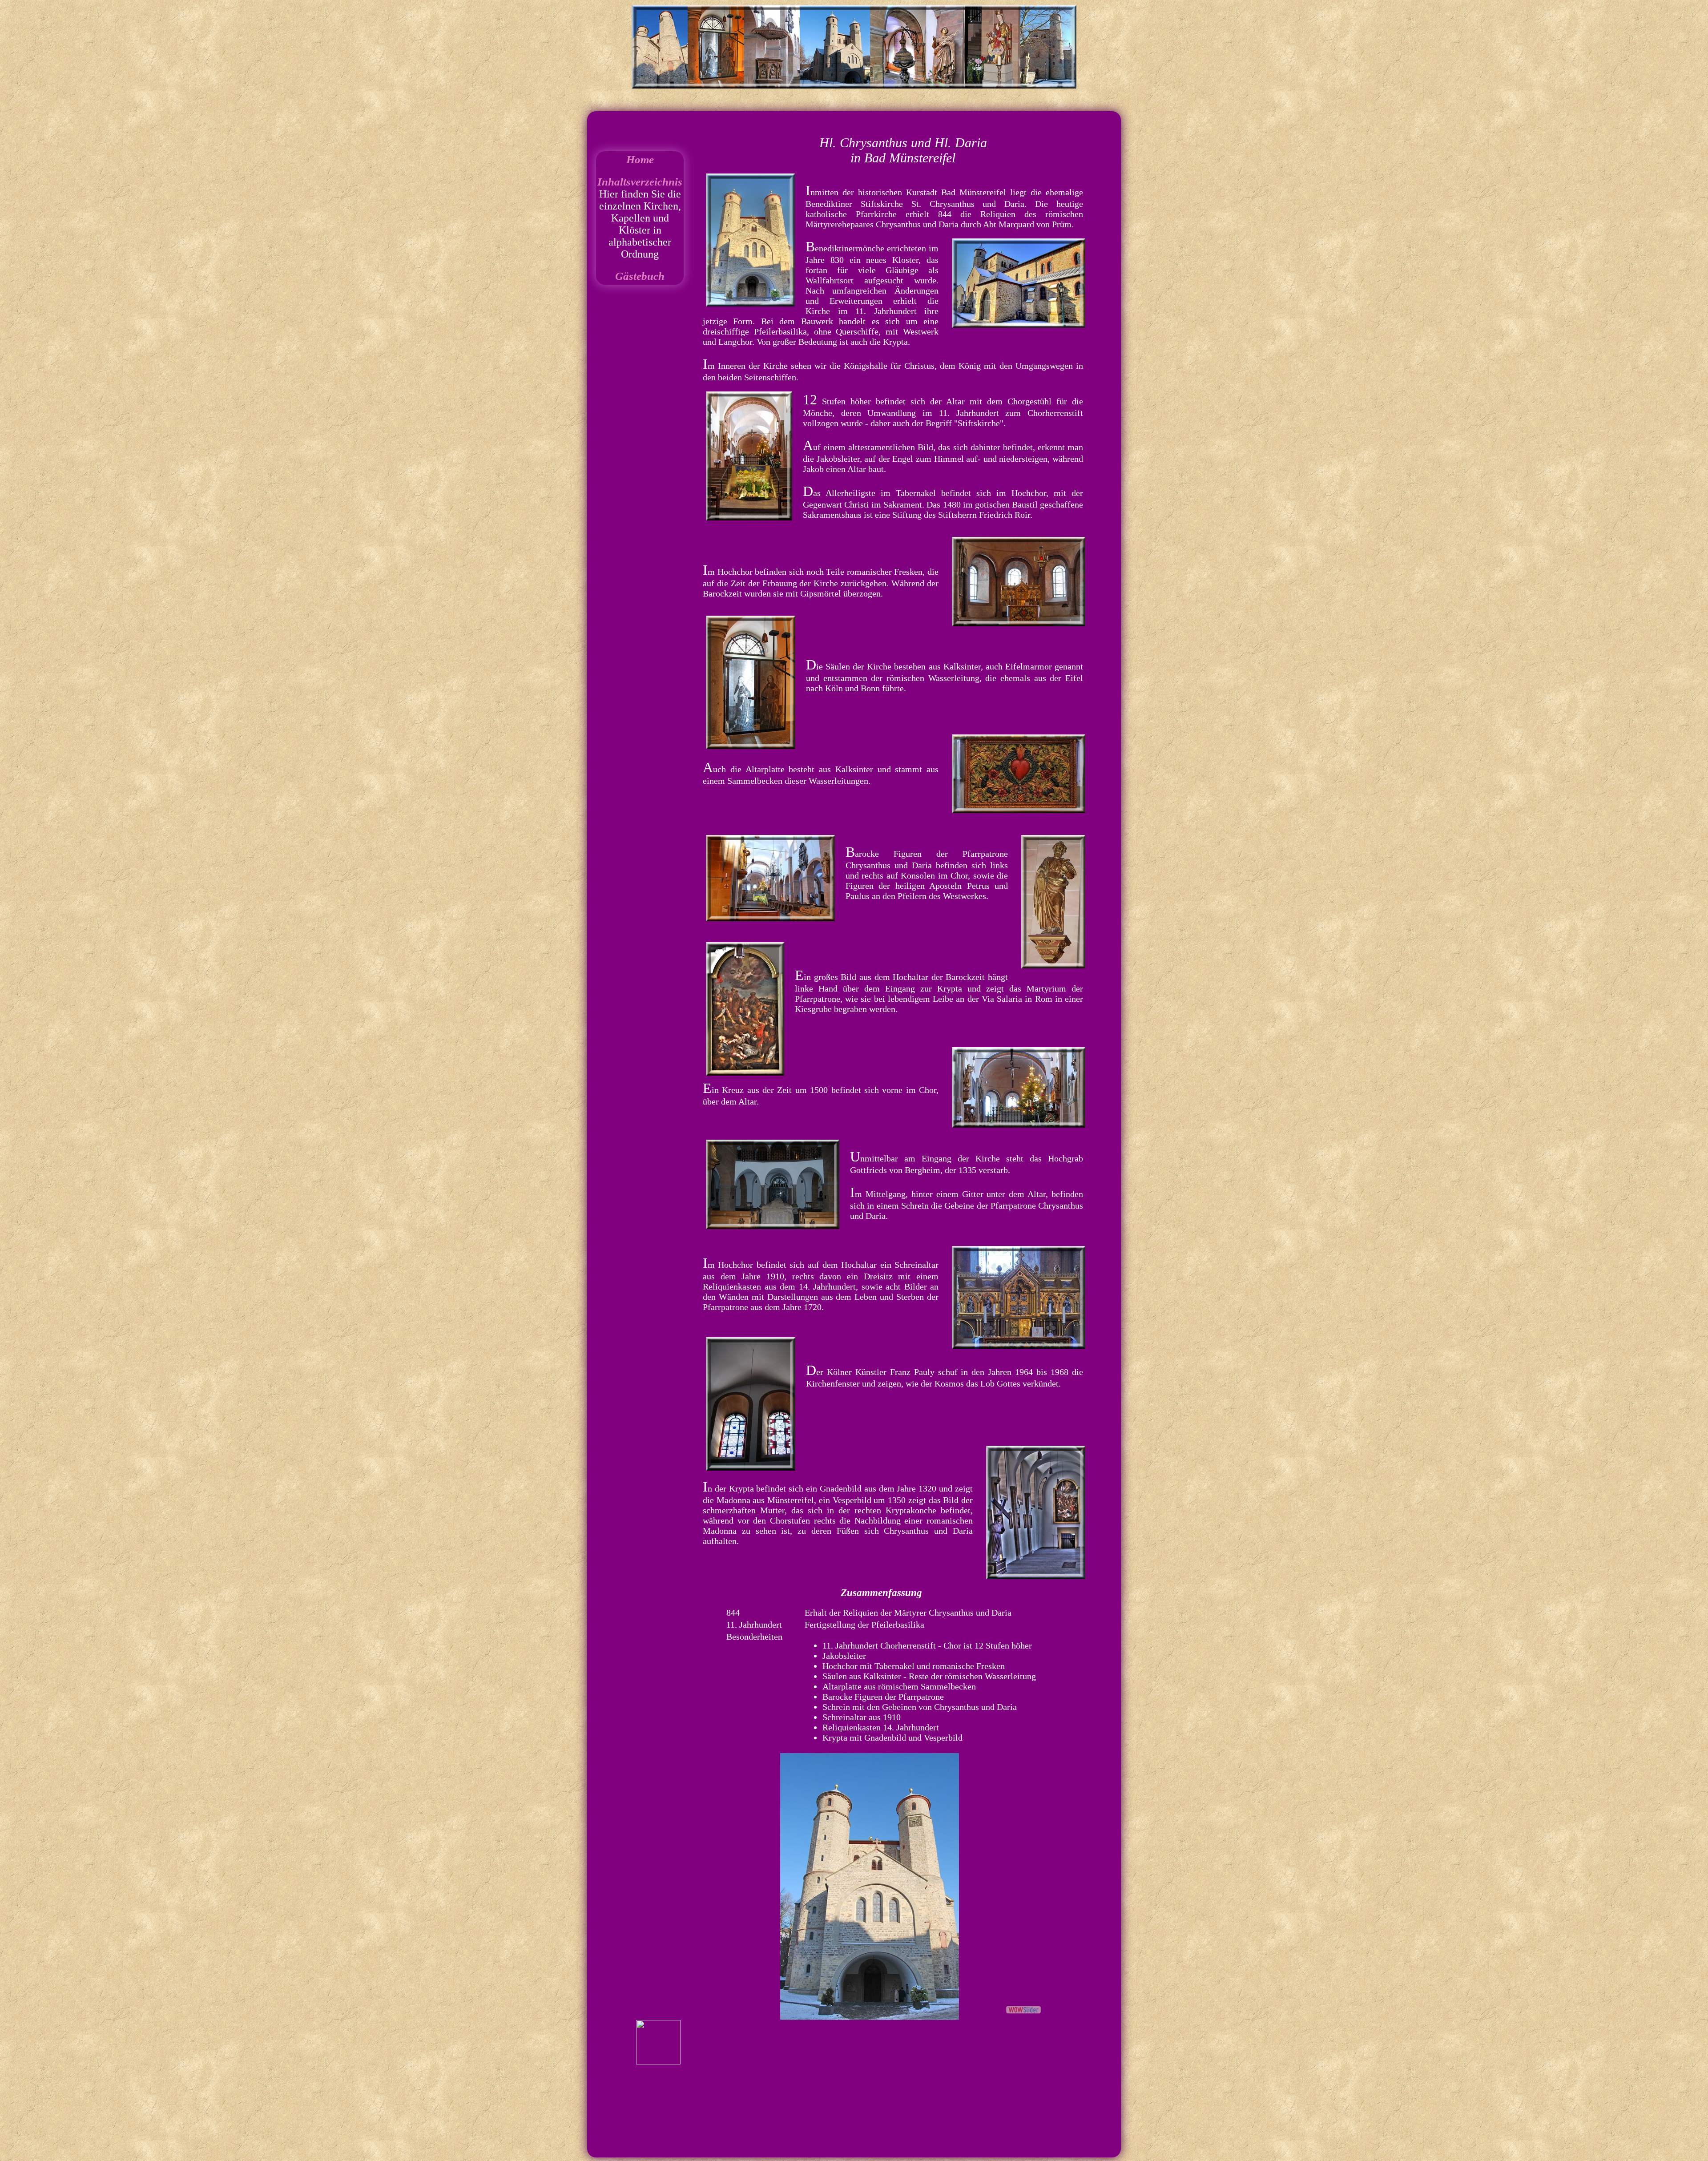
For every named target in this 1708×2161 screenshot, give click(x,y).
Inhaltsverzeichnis (640, 182)
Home (640, 159)
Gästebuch (640, 276)
